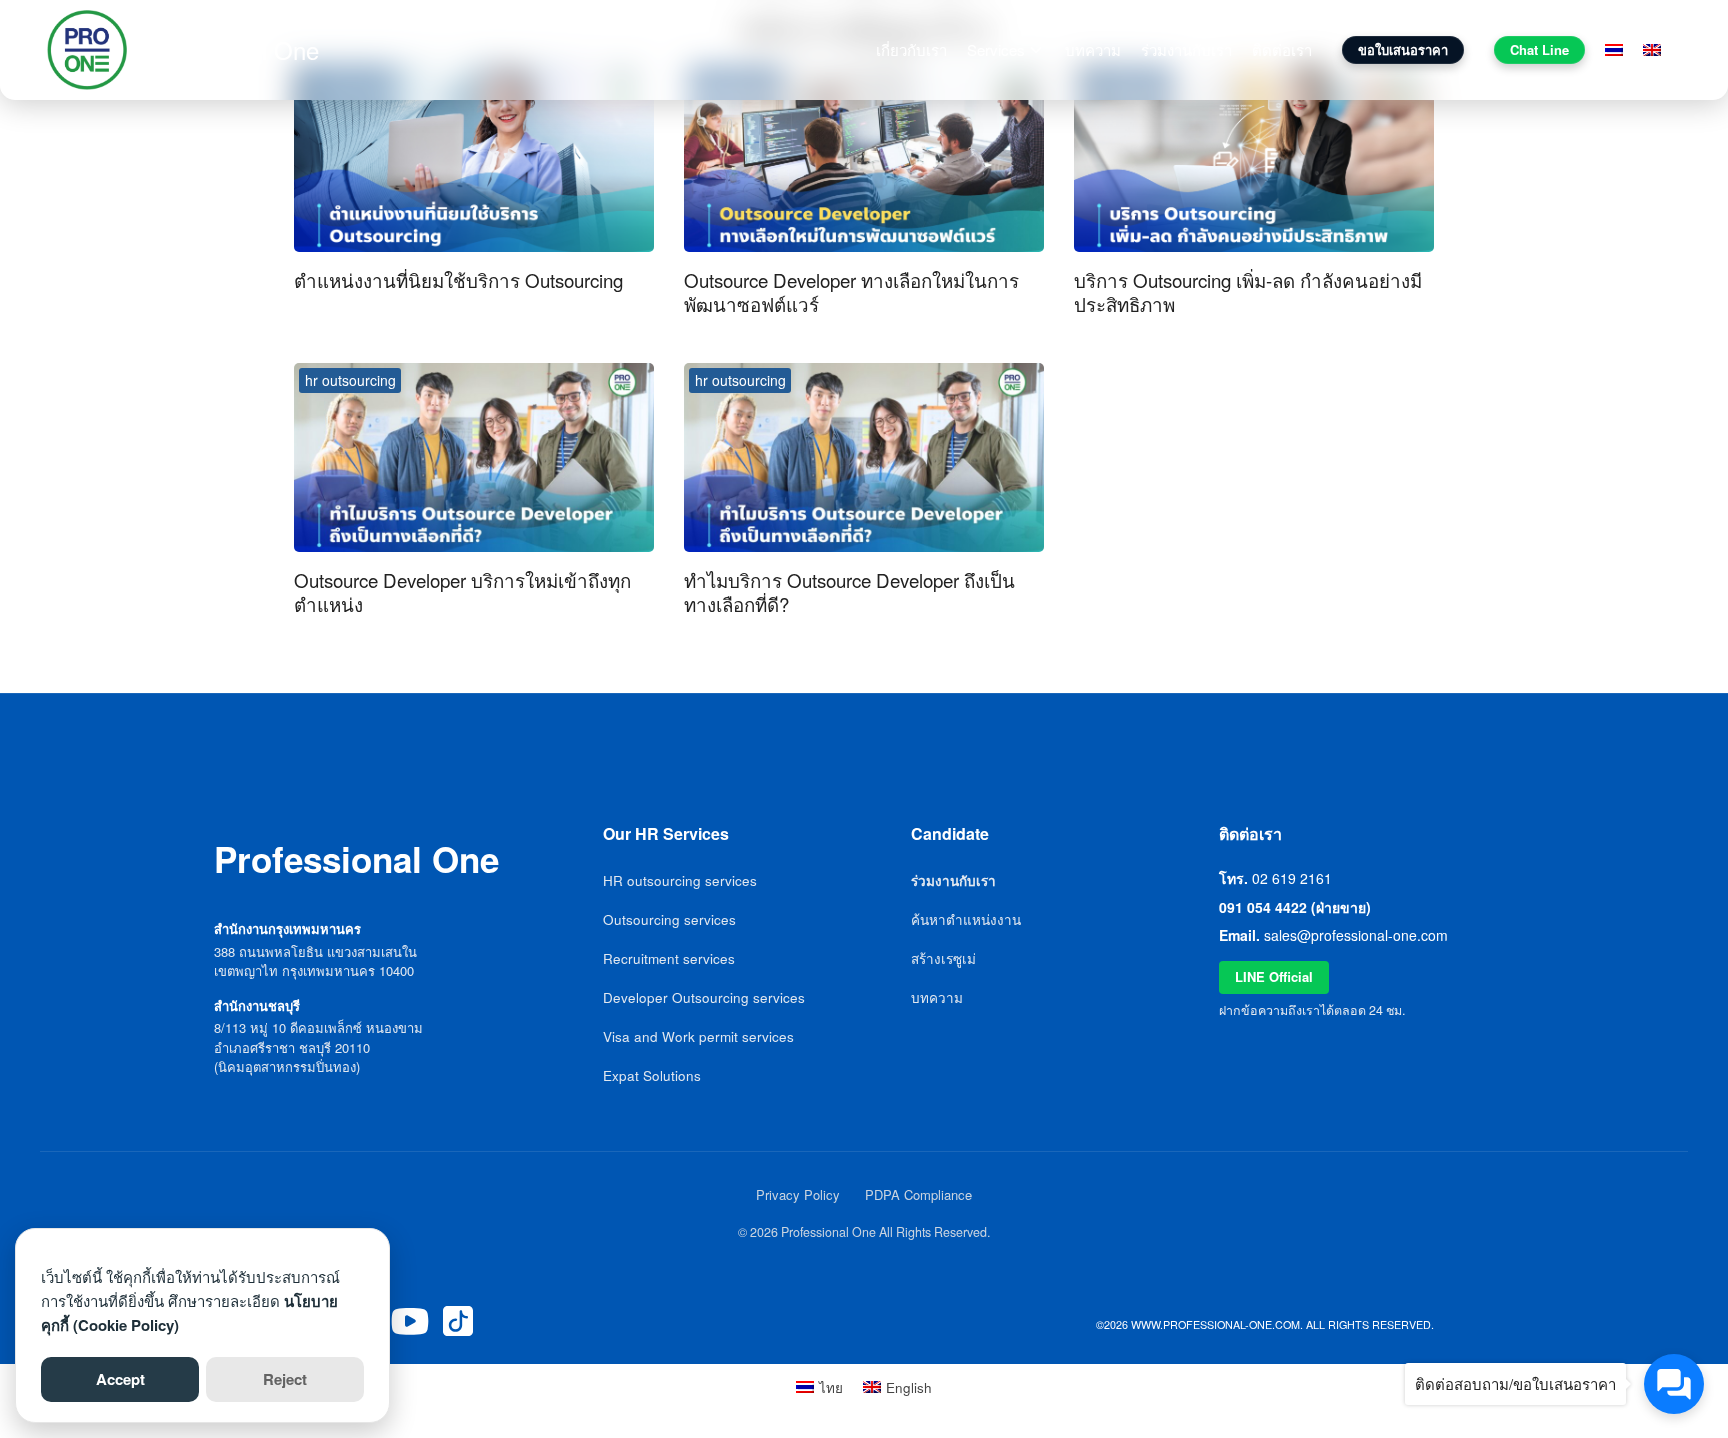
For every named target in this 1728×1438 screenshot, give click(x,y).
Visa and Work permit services (698, 1036)
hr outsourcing (350, 380)
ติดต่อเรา (1282, 49)
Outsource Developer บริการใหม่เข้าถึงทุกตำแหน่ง (462, 591)
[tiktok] (458, 1321)
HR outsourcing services (680, 880)
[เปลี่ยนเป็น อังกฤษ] (1652, 50)
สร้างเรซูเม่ (943, 958)
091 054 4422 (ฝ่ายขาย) (1295, 907)
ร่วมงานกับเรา (1186, 49)
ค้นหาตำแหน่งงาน (966, 919)
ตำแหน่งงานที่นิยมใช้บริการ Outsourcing (458, 279)
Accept (120, 1379)
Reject (285, 1379)
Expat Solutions (652, 1075)
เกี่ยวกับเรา (911, 49)
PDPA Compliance (918, 1194)
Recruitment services (669, 958)
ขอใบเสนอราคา (1403, 49)
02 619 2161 (1292, 878)
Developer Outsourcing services (704, 997)
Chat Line (1539, 49)
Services (996, 49)
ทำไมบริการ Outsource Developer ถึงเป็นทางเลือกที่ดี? (849, 591)
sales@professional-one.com (1356, 935)
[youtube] (410, 1321)
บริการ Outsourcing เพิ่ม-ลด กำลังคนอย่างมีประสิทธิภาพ (1248, 291)
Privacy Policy (798, 1194)
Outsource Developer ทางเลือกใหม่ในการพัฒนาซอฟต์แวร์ (851, 291)
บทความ (1093, 49)
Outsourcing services (669, 919)
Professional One (228, 49)
